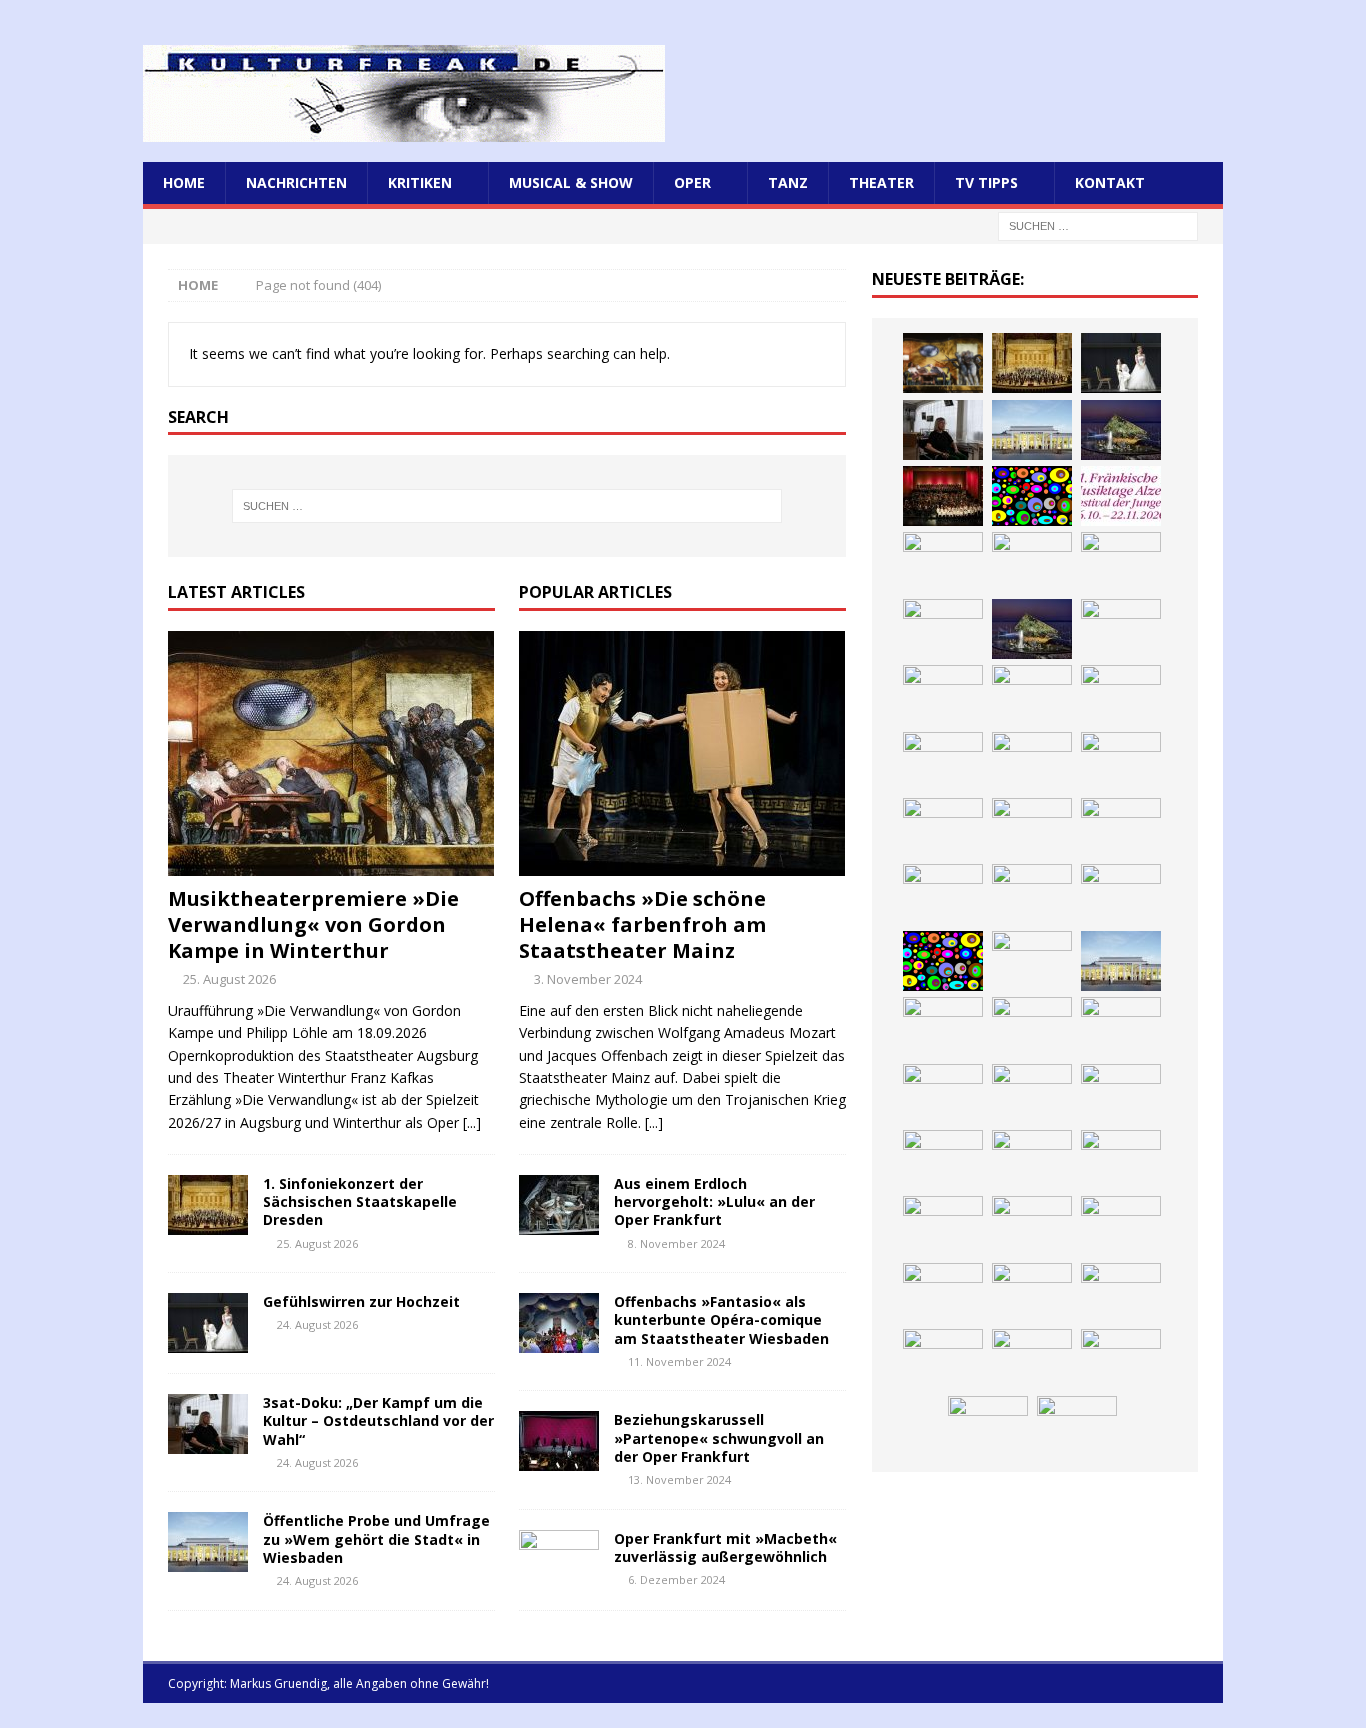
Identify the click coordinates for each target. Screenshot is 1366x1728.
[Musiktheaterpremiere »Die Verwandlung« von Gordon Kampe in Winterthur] (331, 753)
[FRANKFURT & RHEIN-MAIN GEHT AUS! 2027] (943, 1160)
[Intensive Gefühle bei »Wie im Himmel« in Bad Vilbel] (1032, 1027)
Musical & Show (571, 182)
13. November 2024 (679, 1479)
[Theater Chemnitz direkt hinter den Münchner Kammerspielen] (1032, 1226)
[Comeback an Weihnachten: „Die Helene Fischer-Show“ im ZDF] (943, 629)
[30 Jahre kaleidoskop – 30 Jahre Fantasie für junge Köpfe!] (1032, 496)
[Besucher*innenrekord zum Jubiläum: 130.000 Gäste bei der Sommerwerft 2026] (943, 1359)
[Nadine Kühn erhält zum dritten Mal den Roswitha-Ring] (943, 961)
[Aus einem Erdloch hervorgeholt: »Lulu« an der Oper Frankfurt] (559, 1205)
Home (184, 182)
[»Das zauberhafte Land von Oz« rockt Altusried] (1077, 1426)
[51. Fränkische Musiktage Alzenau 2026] (1121, 496)
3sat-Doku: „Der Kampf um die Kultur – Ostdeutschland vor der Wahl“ (378, 1420)
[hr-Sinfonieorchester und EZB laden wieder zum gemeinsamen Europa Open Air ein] (1032, 1359)
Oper (692, 182)
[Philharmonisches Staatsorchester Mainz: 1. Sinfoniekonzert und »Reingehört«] (1121, 562)
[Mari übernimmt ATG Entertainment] (1121, 695)
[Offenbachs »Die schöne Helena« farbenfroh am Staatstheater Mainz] (682, 753)
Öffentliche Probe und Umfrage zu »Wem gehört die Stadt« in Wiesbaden (376, 1538)
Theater (881, 182)
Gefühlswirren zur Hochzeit (361, 1301)
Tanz (788, 182)
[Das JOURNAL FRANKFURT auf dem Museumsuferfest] (1032, 1293)
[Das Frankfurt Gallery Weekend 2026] (1032, 828)
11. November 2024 (679, 1361)
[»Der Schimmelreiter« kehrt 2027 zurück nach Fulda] (943, 762)
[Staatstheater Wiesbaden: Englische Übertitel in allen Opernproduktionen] (1121, 629)
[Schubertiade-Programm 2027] (1032, 695)
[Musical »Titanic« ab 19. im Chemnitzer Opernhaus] (1032, 894)
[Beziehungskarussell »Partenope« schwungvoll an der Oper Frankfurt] (559, 1441)
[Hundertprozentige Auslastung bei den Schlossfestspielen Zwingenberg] (943, 562)
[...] (472, 1122)
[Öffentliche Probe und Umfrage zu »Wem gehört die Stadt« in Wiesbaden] (208, 1542)
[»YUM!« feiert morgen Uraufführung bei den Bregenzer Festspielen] (943, 828)
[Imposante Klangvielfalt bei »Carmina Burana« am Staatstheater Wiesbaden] (943, 496)
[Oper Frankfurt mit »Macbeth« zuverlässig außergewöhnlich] (559, 1560)
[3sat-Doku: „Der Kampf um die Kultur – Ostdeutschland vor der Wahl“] (208, 1424)
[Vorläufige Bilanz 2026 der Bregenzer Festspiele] (1032, 629)
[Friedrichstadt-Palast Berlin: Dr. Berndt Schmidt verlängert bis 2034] (1121, 1094)
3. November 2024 (588, 979)
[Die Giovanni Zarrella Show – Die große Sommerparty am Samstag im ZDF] (1121, 894)
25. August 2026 (229, 979)
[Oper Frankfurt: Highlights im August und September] (943, 1226)
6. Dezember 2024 (676, 1579)
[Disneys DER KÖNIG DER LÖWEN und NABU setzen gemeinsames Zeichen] (1121, 1226)
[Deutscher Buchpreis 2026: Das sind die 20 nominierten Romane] (943, 1293)
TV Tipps (986, 182)
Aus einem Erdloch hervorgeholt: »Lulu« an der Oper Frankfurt (714, 1201)
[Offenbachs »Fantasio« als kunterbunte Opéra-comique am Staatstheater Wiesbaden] (559, 1323)
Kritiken (420, 182)
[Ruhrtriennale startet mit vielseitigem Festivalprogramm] (1121, 1160)
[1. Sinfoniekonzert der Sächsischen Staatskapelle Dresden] (208, 1205)
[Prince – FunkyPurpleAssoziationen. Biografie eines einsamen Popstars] (1032, 762)
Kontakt (1110, 182)
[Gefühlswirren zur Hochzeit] (208, 1323)
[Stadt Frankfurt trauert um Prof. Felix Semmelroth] (1121, 1359)
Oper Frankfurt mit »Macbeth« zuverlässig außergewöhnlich (725, 1547)
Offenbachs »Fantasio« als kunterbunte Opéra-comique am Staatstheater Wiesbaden (721, 1319)
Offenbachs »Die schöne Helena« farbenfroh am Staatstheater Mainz (642, 924)
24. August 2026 (317, 1324)
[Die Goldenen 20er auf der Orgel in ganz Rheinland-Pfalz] (1121, 1293)
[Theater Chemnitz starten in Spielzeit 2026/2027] (1032, 1160)
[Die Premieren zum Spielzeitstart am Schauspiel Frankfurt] (943, 894)
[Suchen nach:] (1098, 225)
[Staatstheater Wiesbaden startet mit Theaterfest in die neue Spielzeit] (1121, 828)
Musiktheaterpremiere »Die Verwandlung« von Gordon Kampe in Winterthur (313, 924)
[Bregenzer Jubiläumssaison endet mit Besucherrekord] (1121, 430)
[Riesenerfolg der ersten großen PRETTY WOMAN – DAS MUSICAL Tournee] (1121, 762)
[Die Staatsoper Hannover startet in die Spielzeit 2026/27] (1032, 562)
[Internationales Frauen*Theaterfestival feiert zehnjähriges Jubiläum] (943, 1094)
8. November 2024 (676, 1243)
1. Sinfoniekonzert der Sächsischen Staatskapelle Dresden (360, 1201)
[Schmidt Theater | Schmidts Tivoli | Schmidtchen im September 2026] (1121, 1027)
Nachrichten (296, 182)
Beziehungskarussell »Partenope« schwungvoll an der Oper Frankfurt (719, 1437)
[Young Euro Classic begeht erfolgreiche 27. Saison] (943, 1027)
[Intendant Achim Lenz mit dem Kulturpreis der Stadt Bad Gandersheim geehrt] (1032, 1094)
